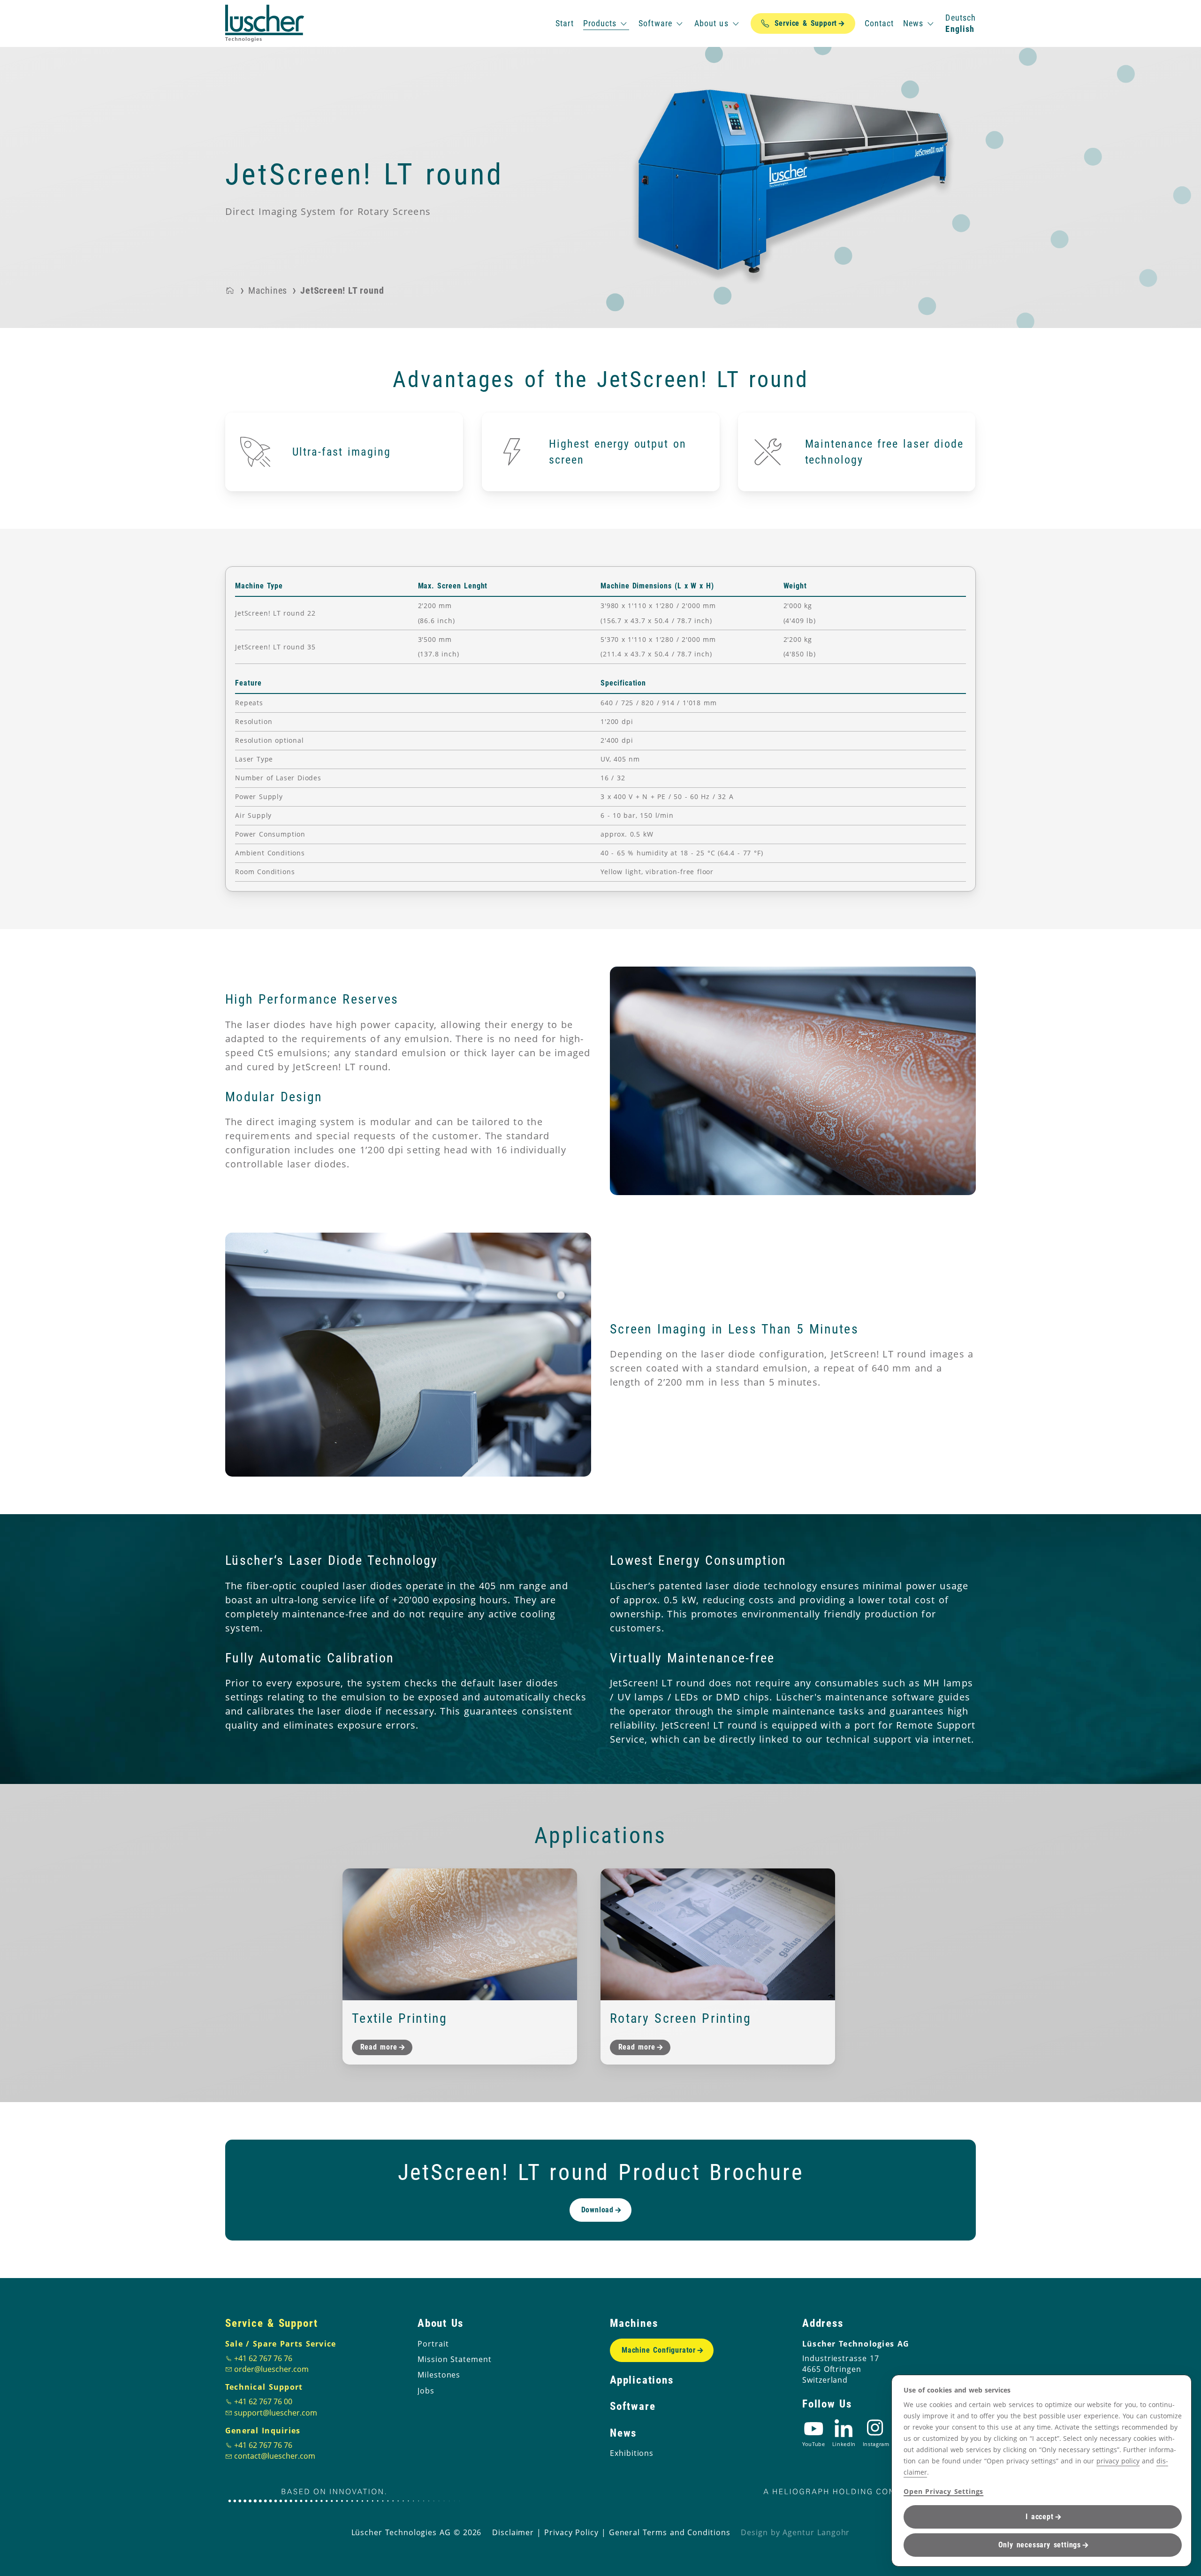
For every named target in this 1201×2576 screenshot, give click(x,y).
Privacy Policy (571, 2532)
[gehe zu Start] (265, 23)
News (623, 2433)
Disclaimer (513, 2532)
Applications (642, 2380)
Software (633, 2406)
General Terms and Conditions (670, 2532)
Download (597, 2210)
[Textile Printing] (460, 1934)
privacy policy (1118, 2461)
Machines (634, 2323)
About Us (441, 2323)
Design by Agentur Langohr (795, 2532)
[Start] (230, 290)
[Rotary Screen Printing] (718, 1934)
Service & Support (272, 2323)
